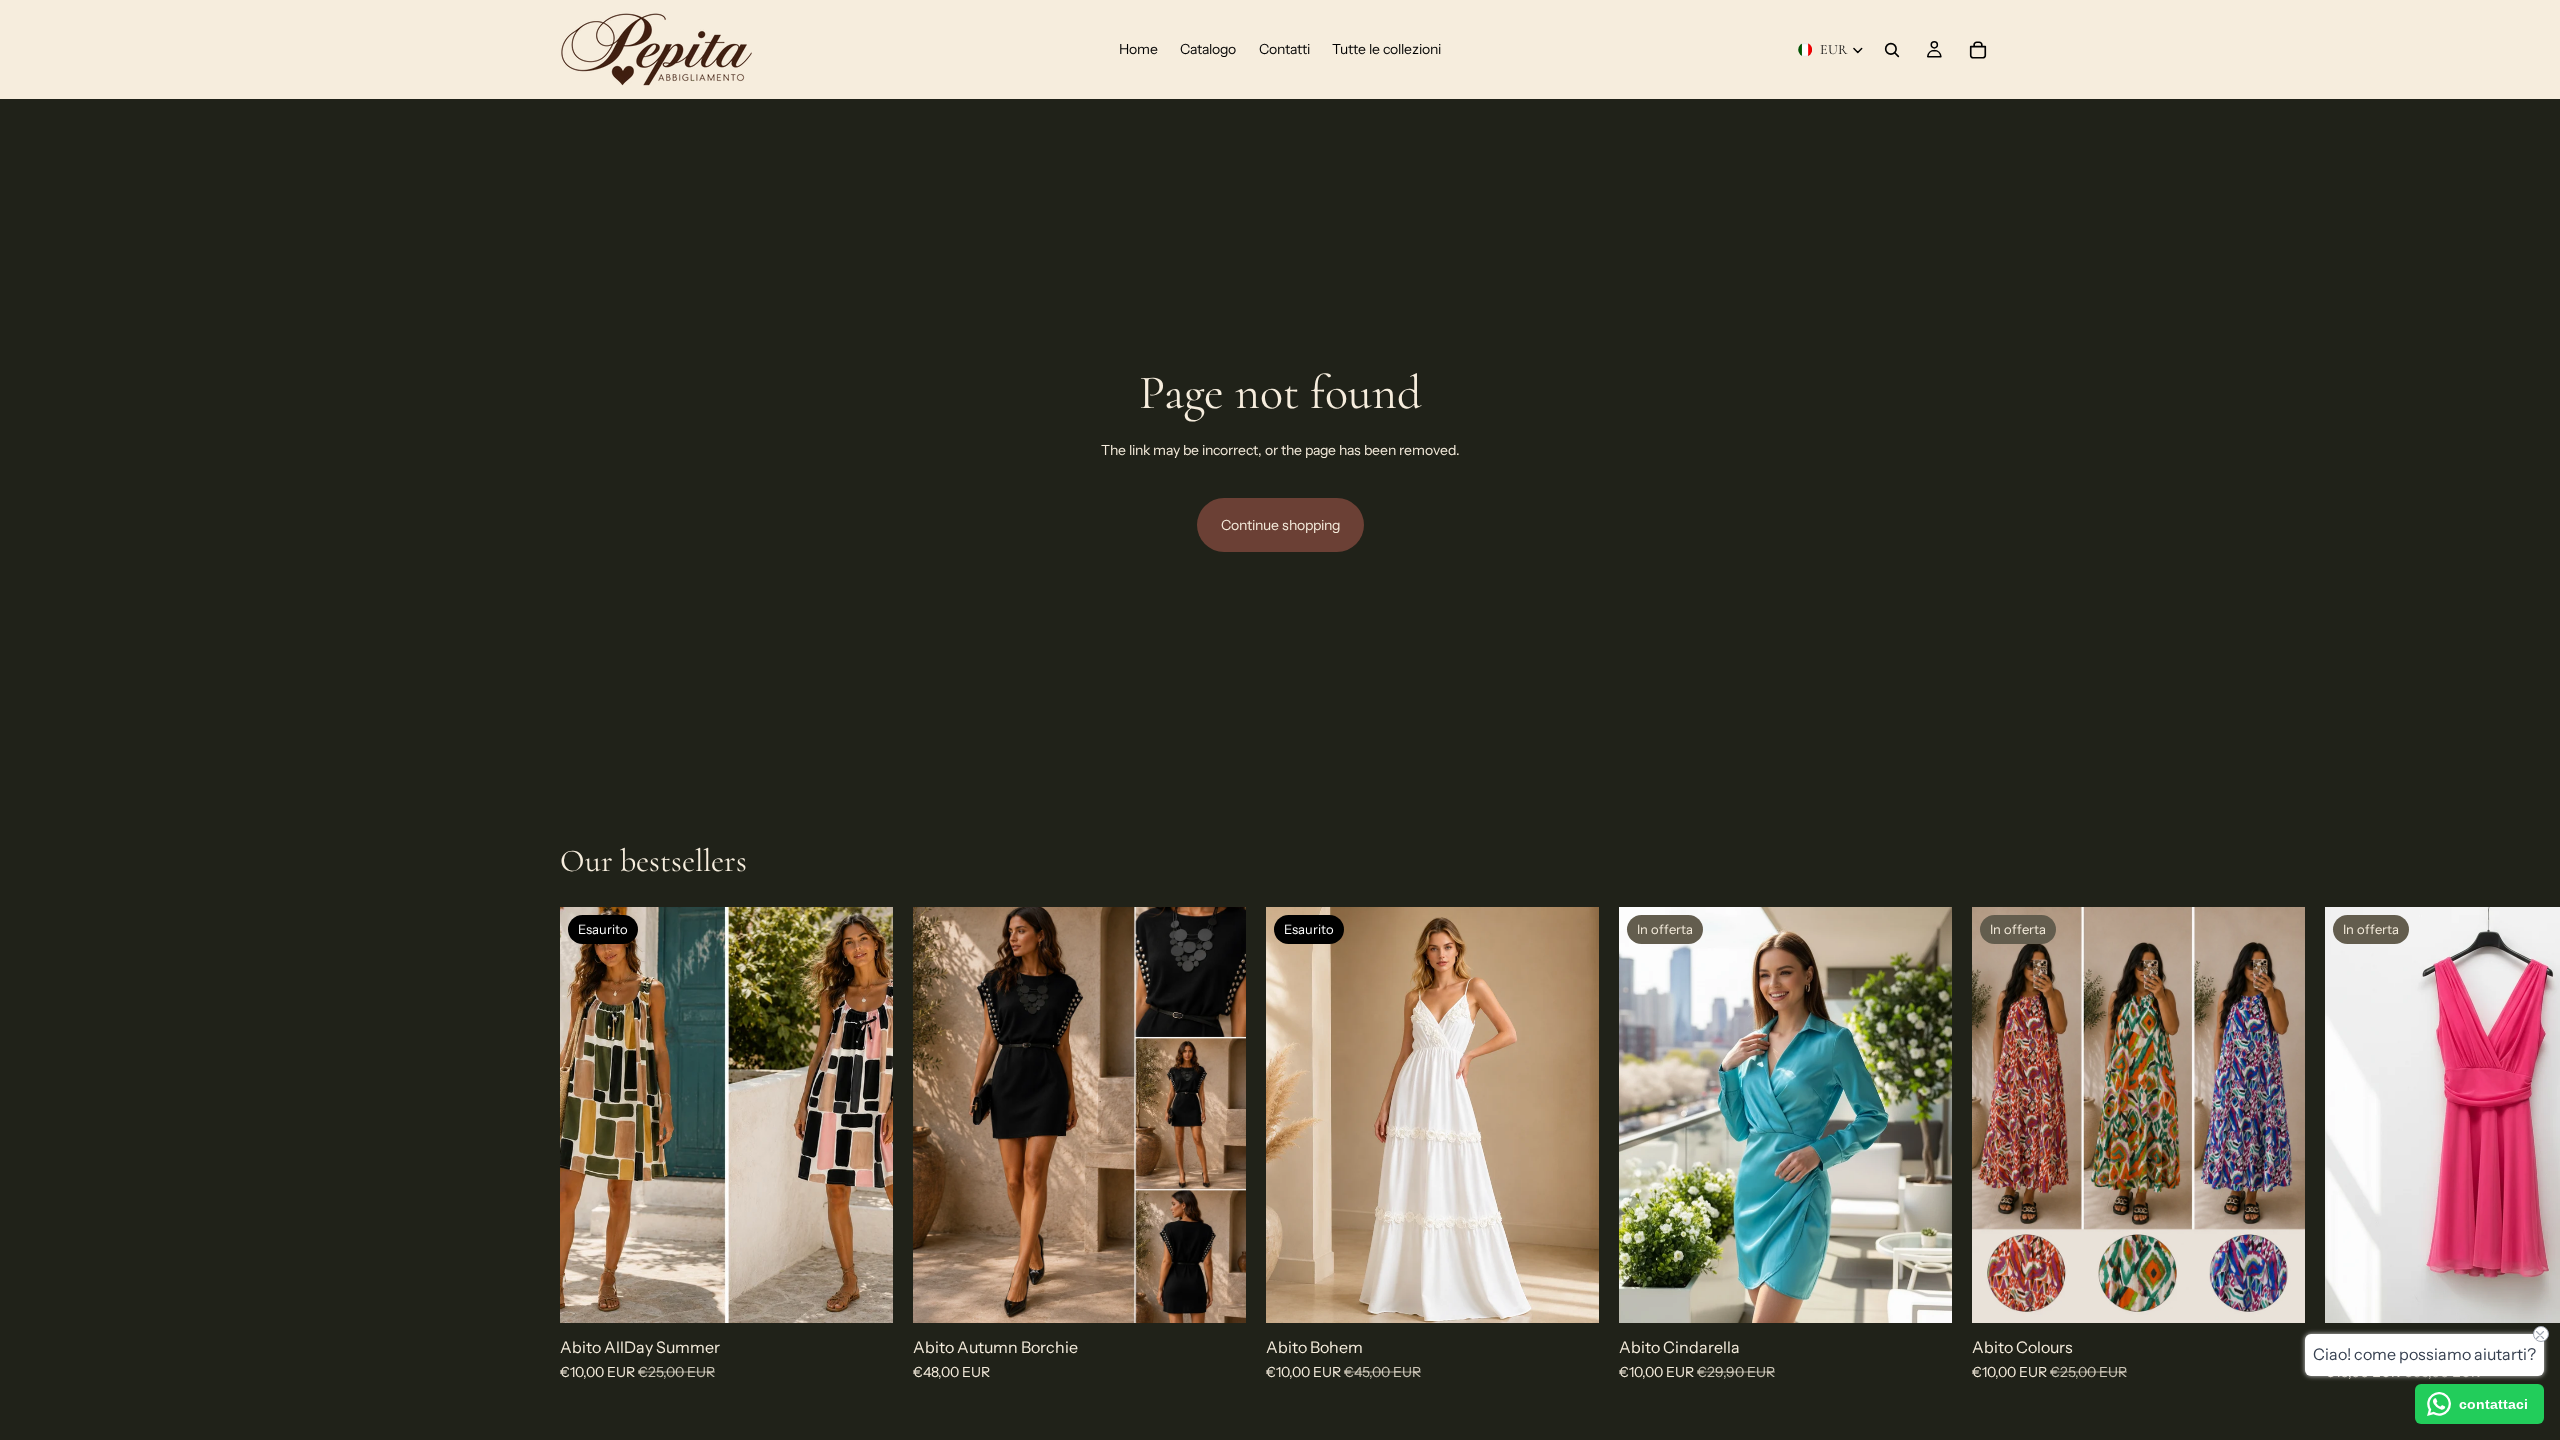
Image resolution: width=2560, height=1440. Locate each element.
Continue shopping (1280, 525)
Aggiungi (1232, 1292)
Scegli (2291, 1292)
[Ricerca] (1892, 50)
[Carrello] (1978, 50)
